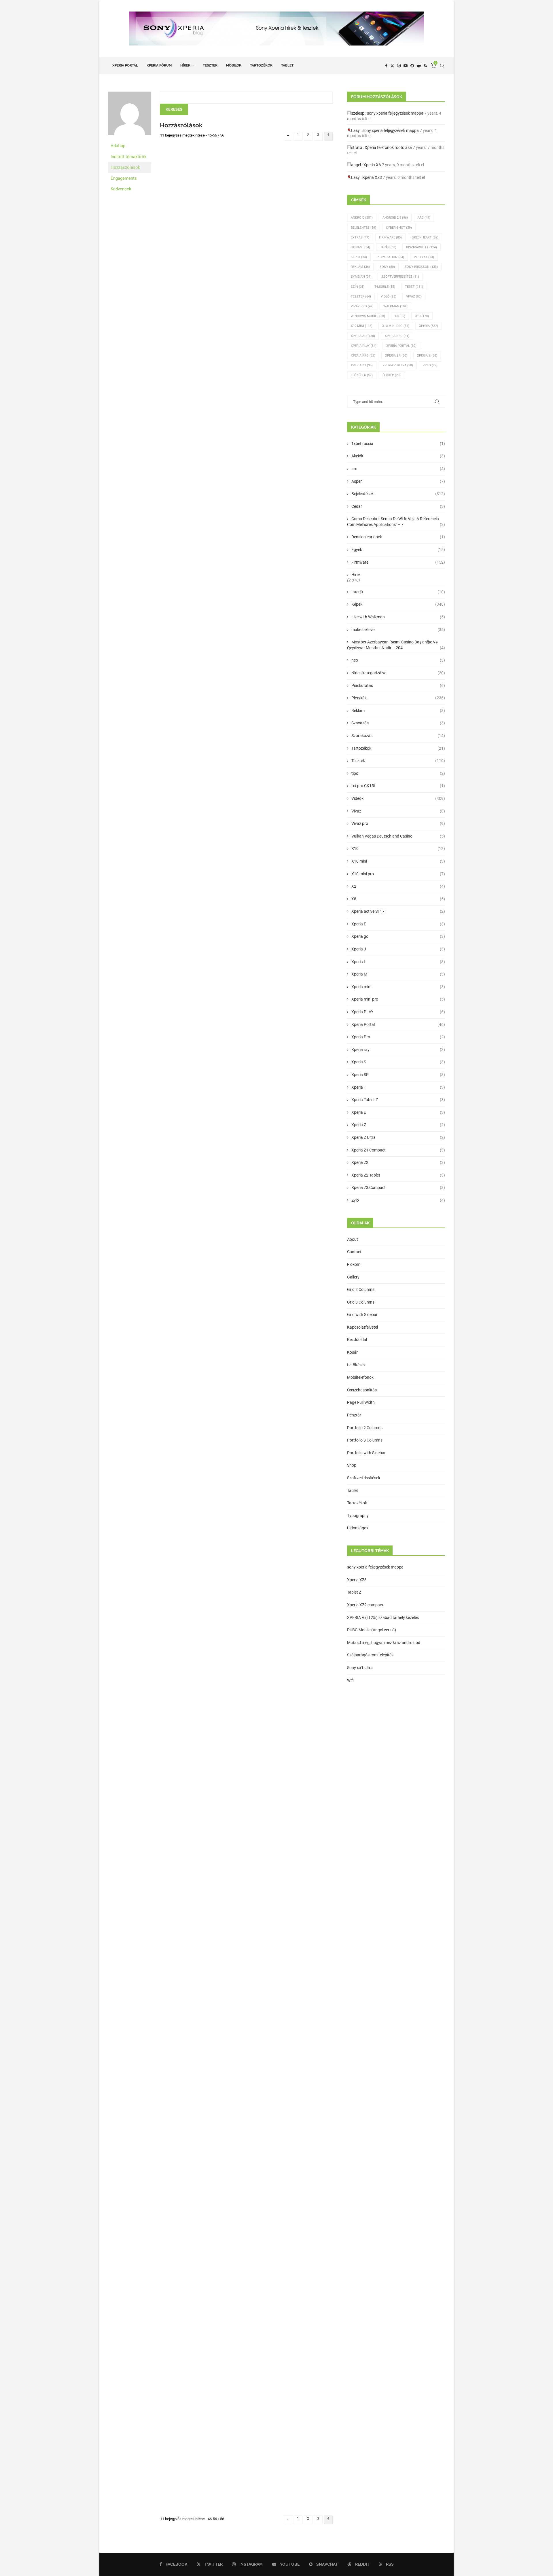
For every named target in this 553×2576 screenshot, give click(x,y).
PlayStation (390, 257)
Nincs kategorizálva (398, 673)
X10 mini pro (396, 326)
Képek (359, 257)
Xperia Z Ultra (398, 365)
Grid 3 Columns (361, 1302)
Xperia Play (364, 346)
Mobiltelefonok (360, 1377)
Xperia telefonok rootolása (388, 147)
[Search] (442, 66)
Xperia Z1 (362, 365)
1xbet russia (398, 444)
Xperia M (398, 974)
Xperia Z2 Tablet (398, 1175)
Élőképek (362, 375)
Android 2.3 (395, 218)
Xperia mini (398, 987)
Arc (424, 218)
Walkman (395, 306)
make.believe (398, 630)
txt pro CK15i (398, 786)
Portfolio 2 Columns (365, 1428)
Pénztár (354, 1415)
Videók (398, 798)
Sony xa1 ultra (360, 1668)
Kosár (352, 1352)
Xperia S (398, 1062)
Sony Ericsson (421, 267)
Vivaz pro (362, 306)
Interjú (398, 592)
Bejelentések (398, 494)
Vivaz (414, 297)
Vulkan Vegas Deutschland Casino (398, 836)
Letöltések (356, 1365)
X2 (398, 886)
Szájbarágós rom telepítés (370, 1655)
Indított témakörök (129, 157)
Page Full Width (361, 1402)
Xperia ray (398, 1050)
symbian (361, 277)
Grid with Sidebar (362, 1314)
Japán (388, 247)
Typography (358, 1516)
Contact (354, 1252)
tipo (398, 773)
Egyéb (398, 550)
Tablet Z (354, 1592)
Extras (360, 237)
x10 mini (362, 326)
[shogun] (130, 94)
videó (389, 297)
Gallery (353, 1277)
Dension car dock (398, 537)
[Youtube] (406, 66)
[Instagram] (399, 66)
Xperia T (398, 1087)
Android (362, 218)
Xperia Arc (363, 336)
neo (398, 660)
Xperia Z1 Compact (398, 1150)
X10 (422, 316)
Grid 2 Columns (361, 1289)
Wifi (350, 1680)
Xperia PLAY (398, 1012)
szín (358, 287)
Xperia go (398, 936)
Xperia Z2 (398, 1162)
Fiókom (354, 1264)
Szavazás (398, 723)
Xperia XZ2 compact (365, 1605)
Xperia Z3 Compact (398, 1187)
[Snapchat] (412, 66)
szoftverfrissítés (400, 277)
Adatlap (118, 146)
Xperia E (398, 924)
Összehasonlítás (362, 1390)
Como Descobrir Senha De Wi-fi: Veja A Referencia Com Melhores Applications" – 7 (396, 522)
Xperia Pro (363, 356)
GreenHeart (425, 237)
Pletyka (424, 257)
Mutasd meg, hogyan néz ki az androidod (384, 1643)
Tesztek (210, 65)
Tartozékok (261, 65)
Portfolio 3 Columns (365, 1440)
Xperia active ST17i (398, 911)
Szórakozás (398, 736)
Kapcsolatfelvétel (362, 1327)
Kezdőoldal (357, 1340)
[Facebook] (386, 66)
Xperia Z (427, 356)
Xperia (429, 326)
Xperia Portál (125, 65)
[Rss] (425, 66)
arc (398, 469)
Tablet (287, 65)
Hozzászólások (125, 167)
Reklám (360, 267)
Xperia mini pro (398, 999)
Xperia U (398, 1112)
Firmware (390, 237)
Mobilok (234, 65)
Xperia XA (372, 165)
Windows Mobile (368, 316)
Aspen (398, 481)
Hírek (185, 65)
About (353, 1239)
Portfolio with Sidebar (366, 1453)
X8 (400, 316)
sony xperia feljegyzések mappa (395, 113)
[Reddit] (419, 66)
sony (387, 267)
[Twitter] (392, 66)
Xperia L (398, 962)
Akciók (398, 456)
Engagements (124, 178)
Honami (360, 247)
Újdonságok (358, 1528)
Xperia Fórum (159, 65)
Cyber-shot (399, 228)
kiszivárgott (422, 247)
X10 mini (398, 861)
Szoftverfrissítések (364, 1478)
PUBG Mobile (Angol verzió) (372, 1630)
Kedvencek (121, 189)
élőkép (392, 375)
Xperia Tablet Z (398, 1100)
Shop (352, 1465)
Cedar (398, 506)
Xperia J (398, 949)
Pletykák (398, 698)
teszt (414, 287)
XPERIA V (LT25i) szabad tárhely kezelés (383, 1617)
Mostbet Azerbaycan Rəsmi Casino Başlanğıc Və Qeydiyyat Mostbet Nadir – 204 (396, 645)
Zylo (430, 365)
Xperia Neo (397, 336)
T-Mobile (385, 287)
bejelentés (363, 228)
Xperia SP (396, 356)
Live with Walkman (398, 617)
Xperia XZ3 (372, 177)
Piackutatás (398, 685)
